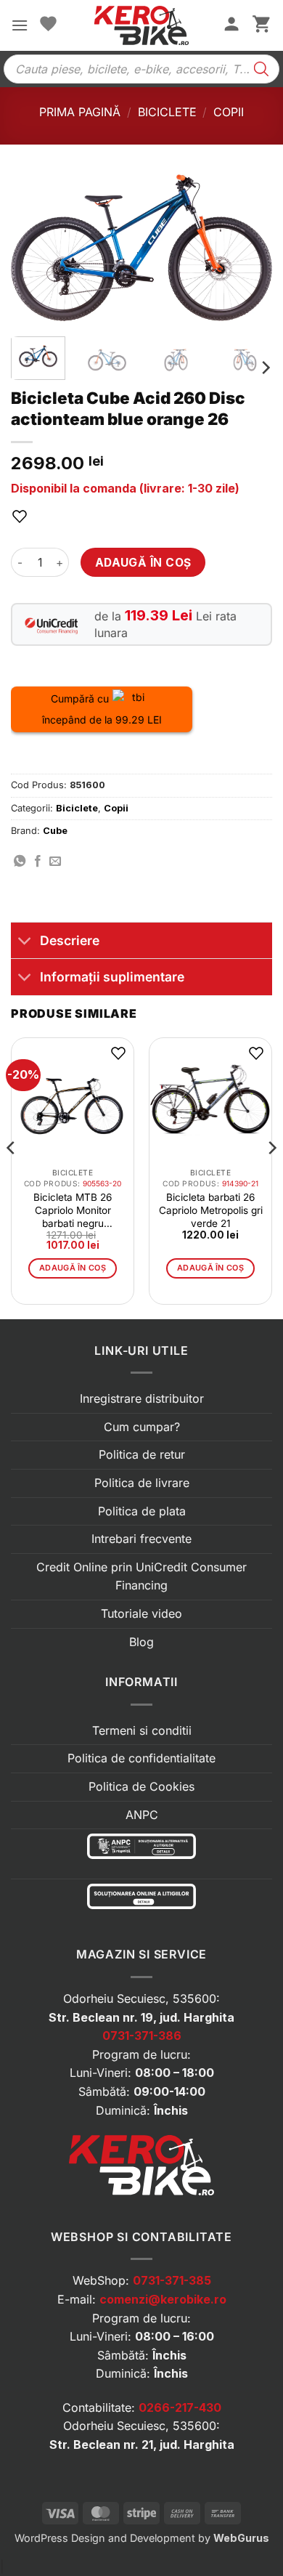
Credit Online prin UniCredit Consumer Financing (141, 1576)
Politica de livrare (142, 1483)
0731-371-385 (172, 2280)
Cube (55, 831)
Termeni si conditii (142, 1730)
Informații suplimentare (112, 977)
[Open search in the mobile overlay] (141, 69)
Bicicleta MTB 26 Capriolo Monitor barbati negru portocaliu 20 (73, 1211)
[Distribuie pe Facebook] (38, 862)
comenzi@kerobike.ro (163, 2299)
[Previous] (34, 250)
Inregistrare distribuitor (142, 1398)
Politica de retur (142, 1454)
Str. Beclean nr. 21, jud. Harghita (142, 2445)
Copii (229, 112)
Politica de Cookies (141, 1786)
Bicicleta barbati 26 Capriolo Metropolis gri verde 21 (211, 1210)
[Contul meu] (231, 25)
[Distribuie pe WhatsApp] (20, 862)
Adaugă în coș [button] (73, 1268)
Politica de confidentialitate (141, 1758)
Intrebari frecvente (141, 1539)
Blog (141, 1642)
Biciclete (167, 112)
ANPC (142, 1815)
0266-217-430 (180, 2407)
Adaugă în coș (143, 563)
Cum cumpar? (142, 1427)
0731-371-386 (142, 2036)
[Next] (249, 250)
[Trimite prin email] (55, 862)
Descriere (70, 940)
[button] (20, 25)
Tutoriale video (141, 1613)
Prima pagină (80, 112)
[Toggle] (25, 942)
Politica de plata (142, 1511)
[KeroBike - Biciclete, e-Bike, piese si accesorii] (141, 25)
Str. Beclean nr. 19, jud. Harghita (141, 2017)
